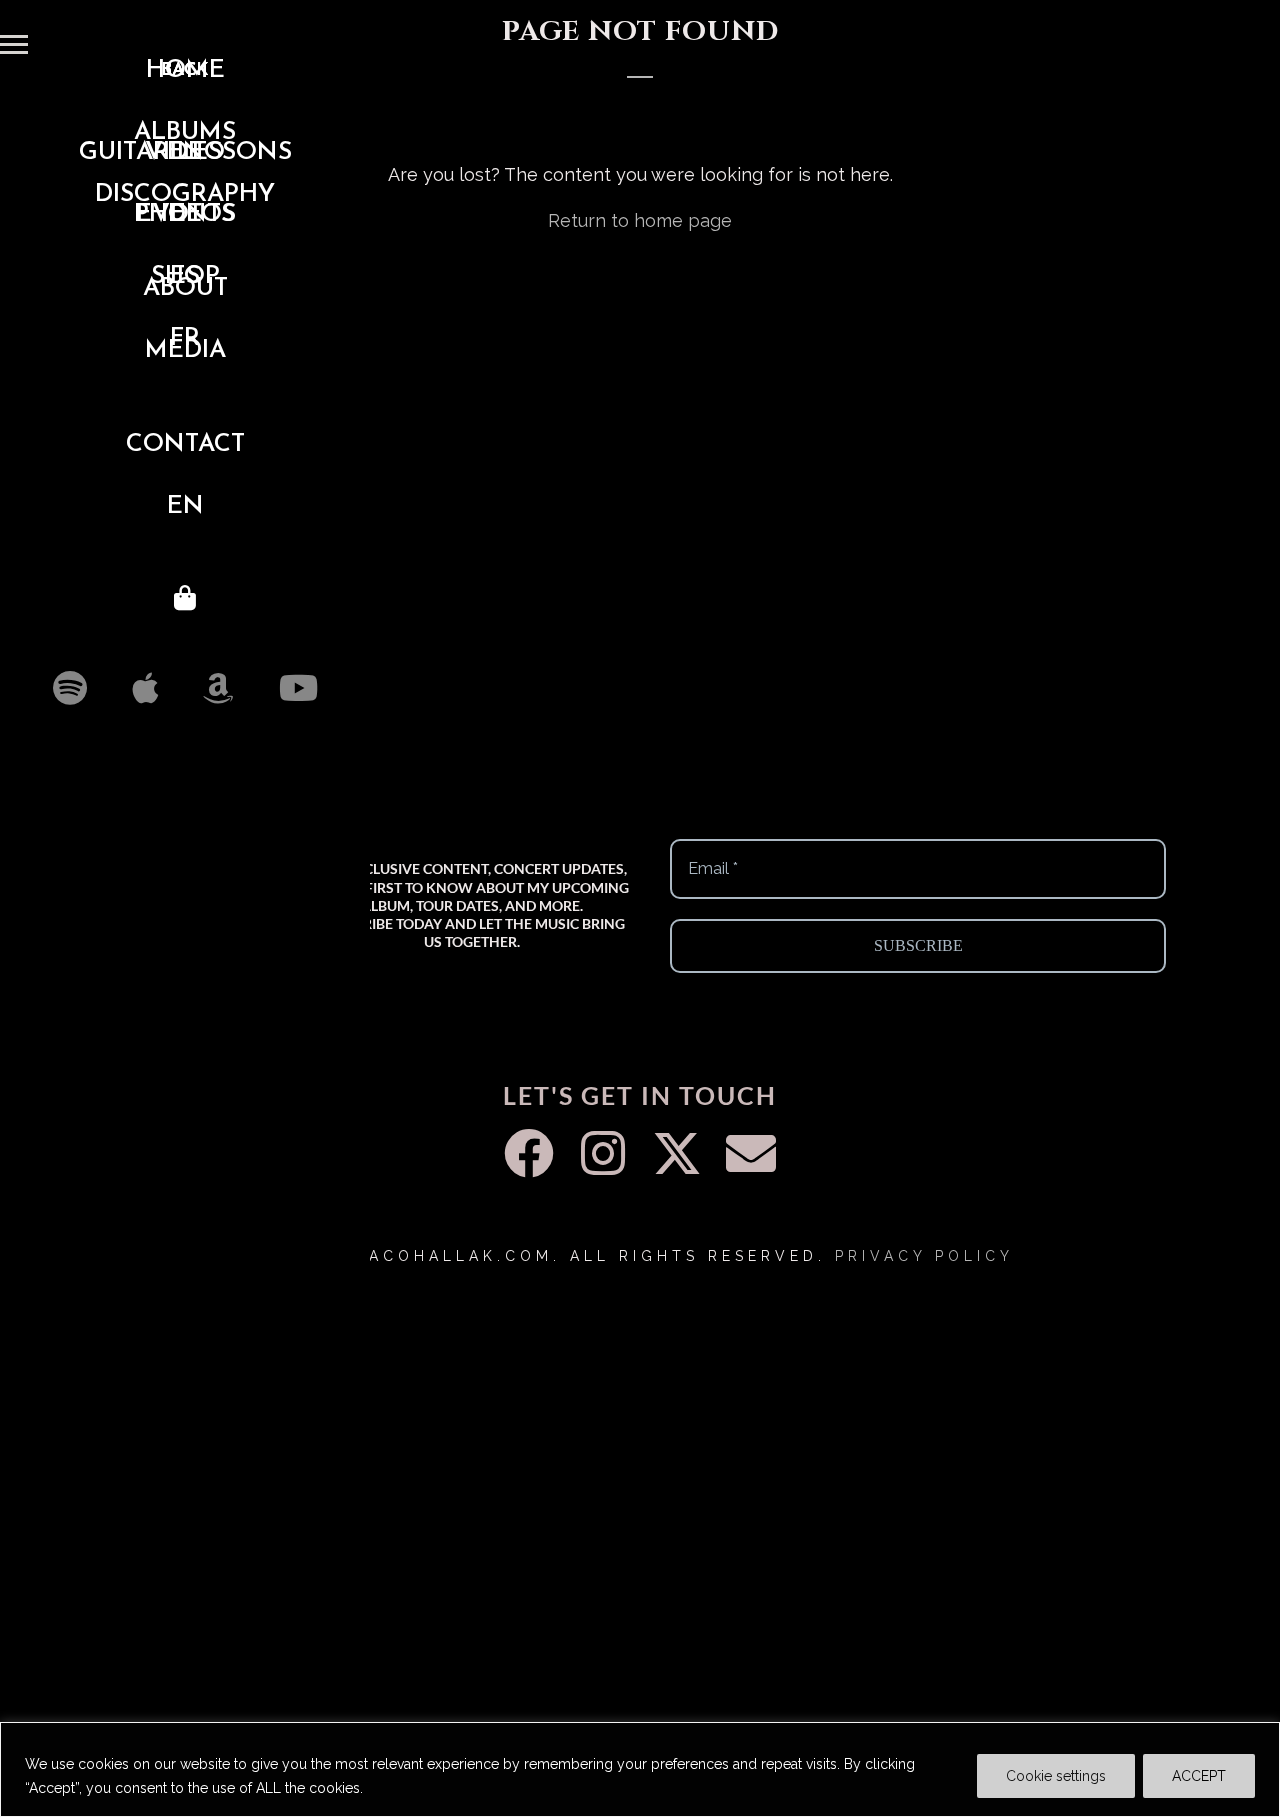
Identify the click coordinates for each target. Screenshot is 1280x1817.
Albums (185, 132)
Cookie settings (1056, 1776)
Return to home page (640, 220)
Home (185, 70)
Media (185, 350)
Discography (185, 194)
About (185, 288)
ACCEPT (1199, 1776)
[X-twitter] (677, 1153)
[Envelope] (751, 1153)
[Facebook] (529, 1153)
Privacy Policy (924, 1256)
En (185, 506)
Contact (185, 444)
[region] (640, 1769)
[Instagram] (603, 1153)
